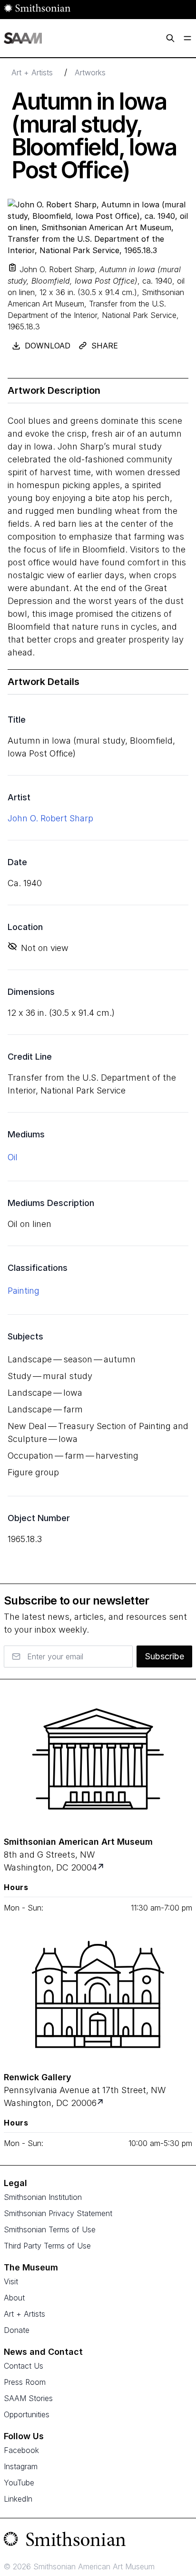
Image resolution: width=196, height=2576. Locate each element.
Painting (24, 1291)
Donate (17, 2330)
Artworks (90, 72)
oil (13, 1157)
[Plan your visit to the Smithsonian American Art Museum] (98, 1759)
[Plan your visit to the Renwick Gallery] (98, 1994)
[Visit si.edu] (98, 2541)
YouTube (19, 2483)
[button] (12, 267)
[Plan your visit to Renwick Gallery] (101, 2103)
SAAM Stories (28, 2398)
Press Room (25, 2382)
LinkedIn (18, 2499)
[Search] (170, 38)
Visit (11, 2281)
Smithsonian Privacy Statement (58, 2213)
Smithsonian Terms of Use (50, 2229)
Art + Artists (32, 72)
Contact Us (24, 2366)
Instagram (21, 2466)
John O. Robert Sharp (50, 818)
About (14, 2298)
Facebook (21, 2450)
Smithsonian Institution (43, 2197)
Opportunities (27, 2414)
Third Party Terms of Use (47, 2246)
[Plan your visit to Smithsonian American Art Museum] (102, 1867)
